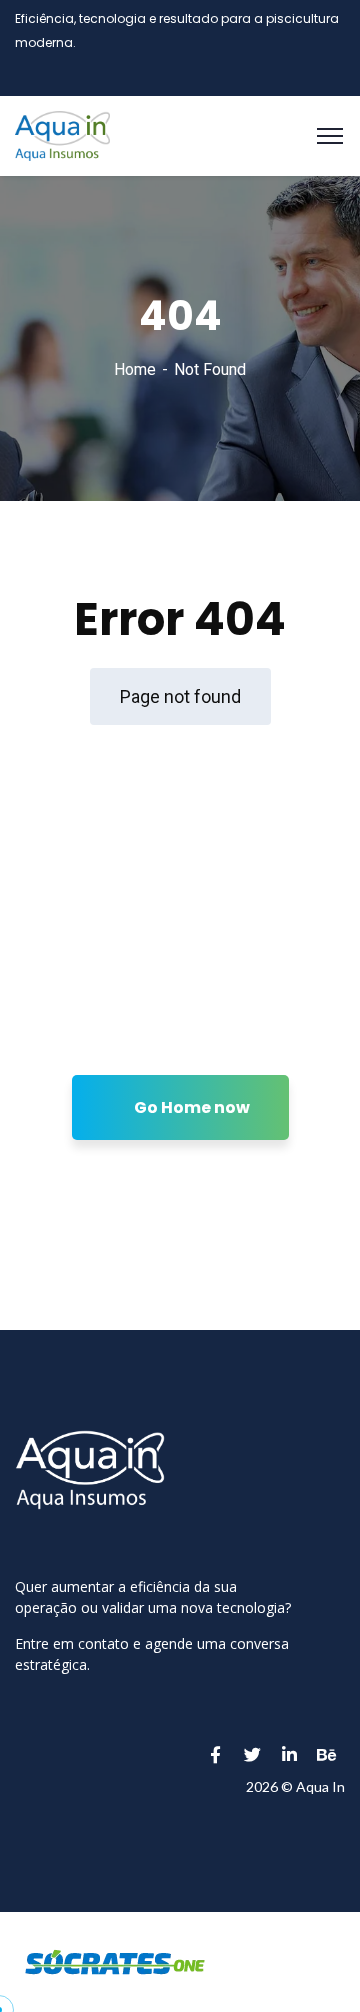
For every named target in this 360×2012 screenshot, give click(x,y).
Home (135, 369)
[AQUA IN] (62, 134)
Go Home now (190, 1107)
